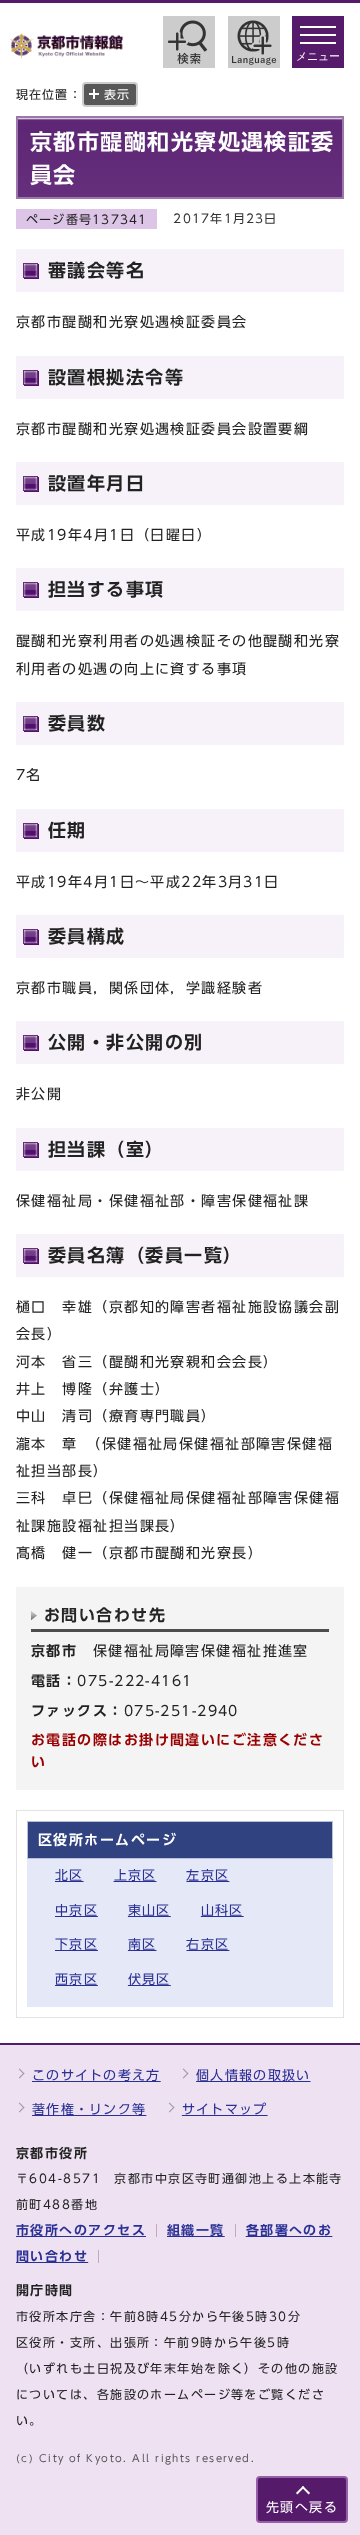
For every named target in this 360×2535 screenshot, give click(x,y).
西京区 (76, 1979)
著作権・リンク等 (89, 2109)
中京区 (76, 1910)
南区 (142, 1944)
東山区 (149, 1910)
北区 (69, 1875)
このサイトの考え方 (96, 2075)
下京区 (76, 1944)
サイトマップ (225, 2109)
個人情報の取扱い (253, 2075)
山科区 (222, 1910)
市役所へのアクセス (81, 2230)
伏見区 (149, 1979)
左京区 (207, 1875)
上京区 (135, 1875)
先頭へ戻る (302, 2507)
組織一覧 (196, 2230)
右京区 (207, 1944)
